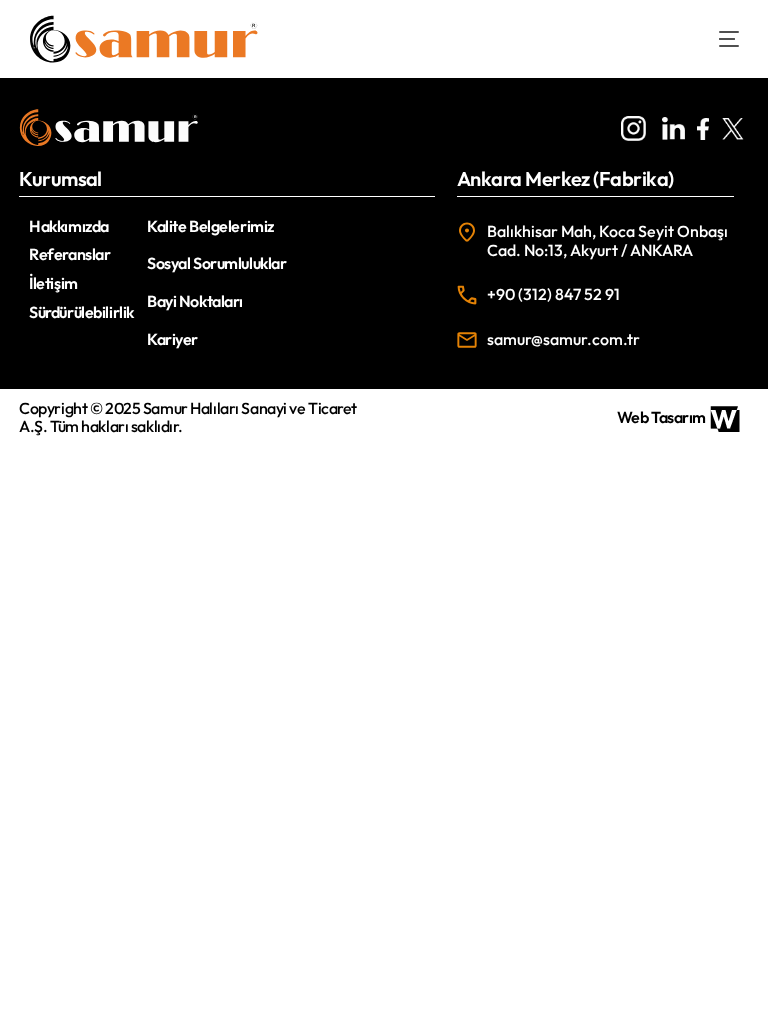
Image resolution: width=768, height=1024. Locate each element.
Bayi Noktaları (195, 301)
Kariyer (172, 339)
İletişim (53, 283)
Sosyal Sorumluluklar (216, 263)
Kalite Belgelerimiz (210, 226)
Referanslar (69, 254)
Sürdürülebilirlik (81, 312)
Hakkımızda (69, 226)
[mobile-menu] (714, 39)
